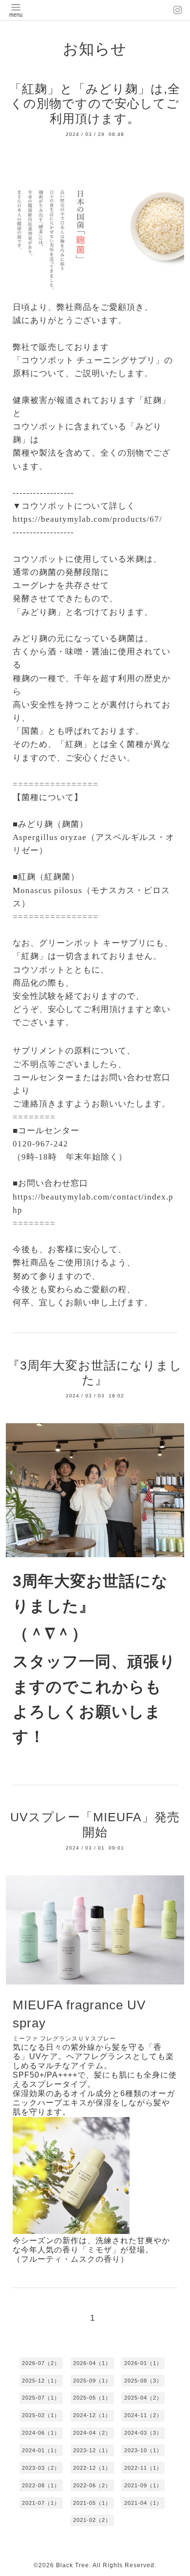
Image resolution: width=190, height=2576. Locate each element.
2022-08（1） (41, 2485)
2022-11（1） (143, 2468)
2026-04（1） (92, 2363)
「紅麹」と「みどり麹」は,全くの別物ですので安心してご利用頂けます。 (95, 104)
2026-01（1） (143, 2363)
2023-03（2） (41, 2468)
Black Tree (73, 2565)
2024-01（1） (41, 2450)
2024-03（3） (143, 2433)
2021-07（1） (41, 2503)
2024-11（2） (143, 2415)
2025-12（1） (41, 2381)
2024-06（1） (41, 2433)
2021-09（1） (143, 2485)
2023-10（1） (143, 2450)
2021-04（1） (143, 2503)
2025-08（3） (143, 2381)
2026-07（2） (41, 2363)
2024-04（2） (92, 2433)
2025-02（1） (41, 2415)
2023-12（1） (92, 2450)
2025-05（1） (92, 2398)
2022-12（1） (92, 2468)
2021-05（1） (92, 2503)
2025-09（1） (92, 2381)
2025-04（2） (143, 2398)
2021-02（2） (92, 2520)
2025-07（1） (41, 2398)
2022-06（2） (92, 2485)
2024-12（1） (92, 2415)
